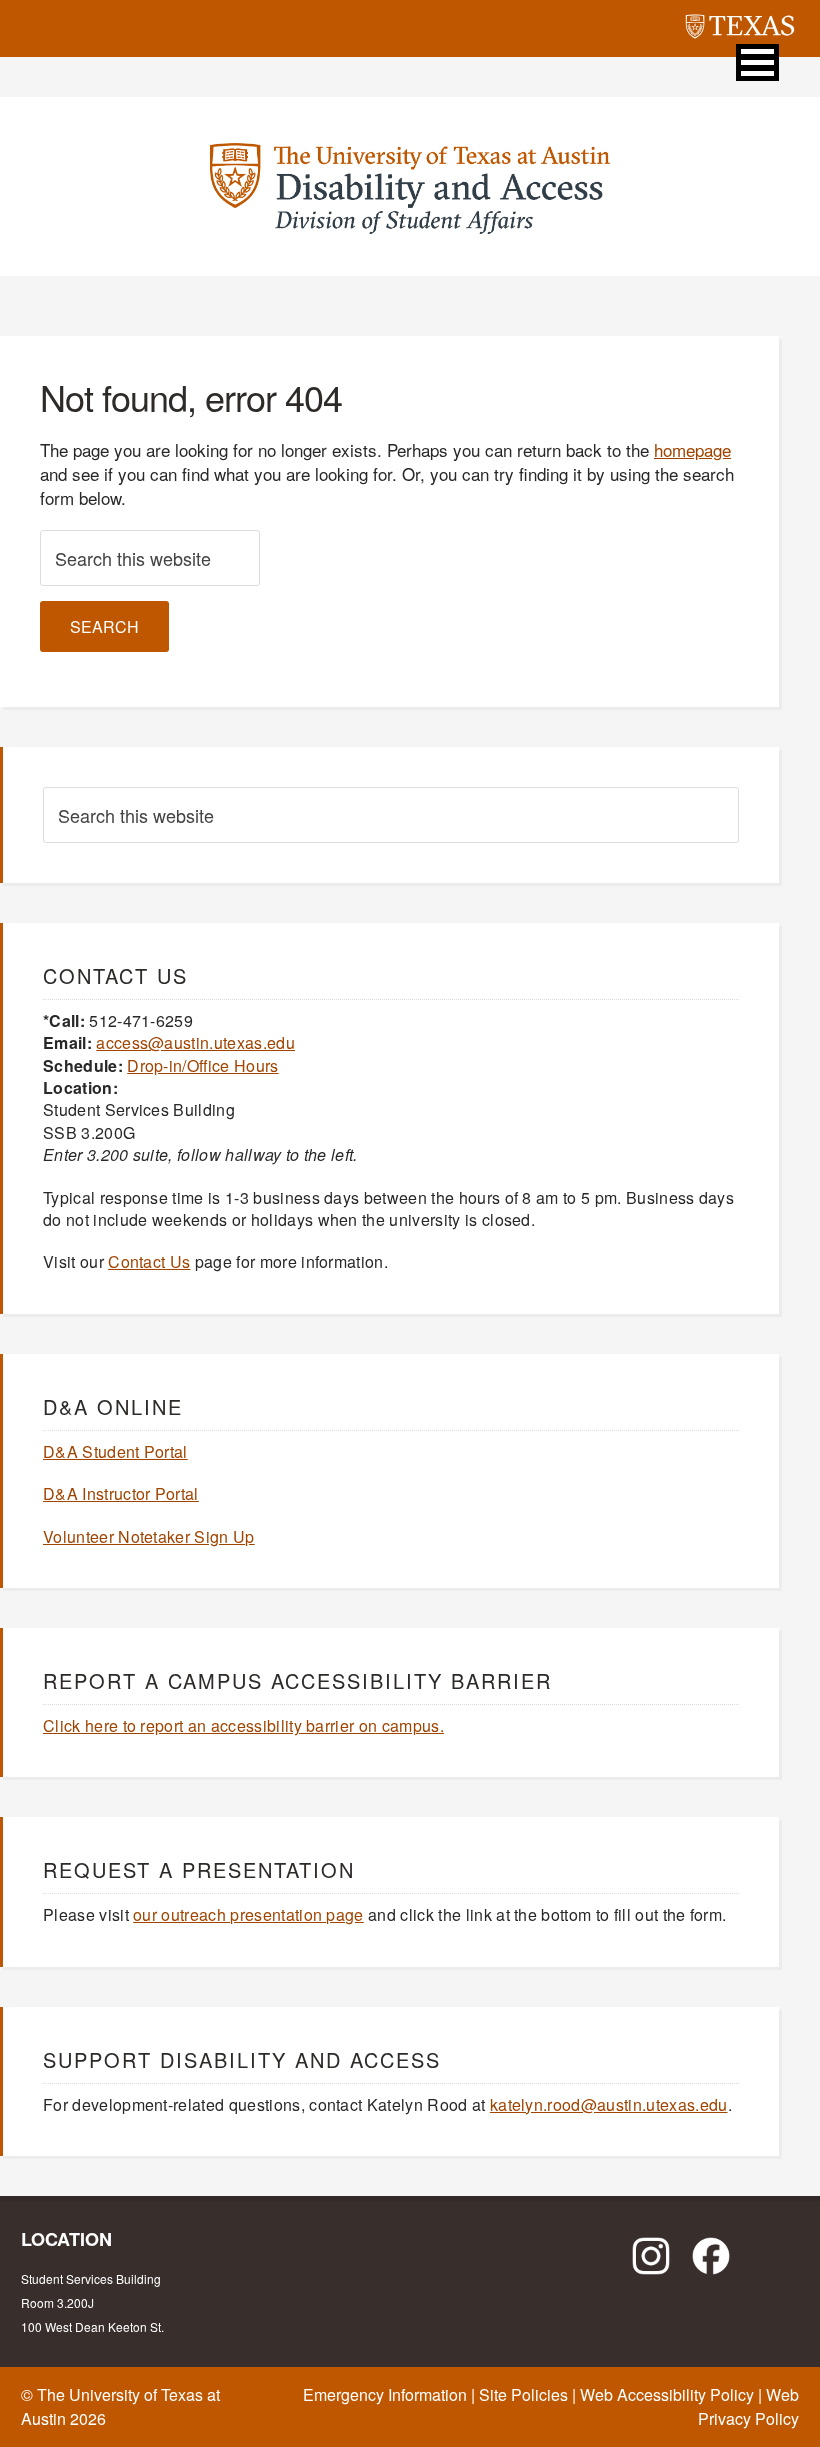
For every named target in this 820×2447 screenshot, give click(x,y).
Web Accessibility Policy (667, 2394)
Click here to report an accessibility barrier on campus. (243, 1725)
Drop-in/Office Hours (202, 1065)
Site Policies (523, 2394)
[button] (757, 62)
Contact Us (149, 1261)
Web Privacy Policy (748, 2406)
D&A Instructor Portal (121, 1493)
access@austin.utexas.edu (195, 1042)
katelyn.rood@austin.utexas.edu (609, 2104)
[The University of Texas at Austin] (740, 29)
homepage (692, 449)
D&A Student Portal (115, 1451)
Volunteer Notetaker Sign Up (149, 1536)
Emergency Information (385, 2394)
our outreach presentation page (248, 1914)
